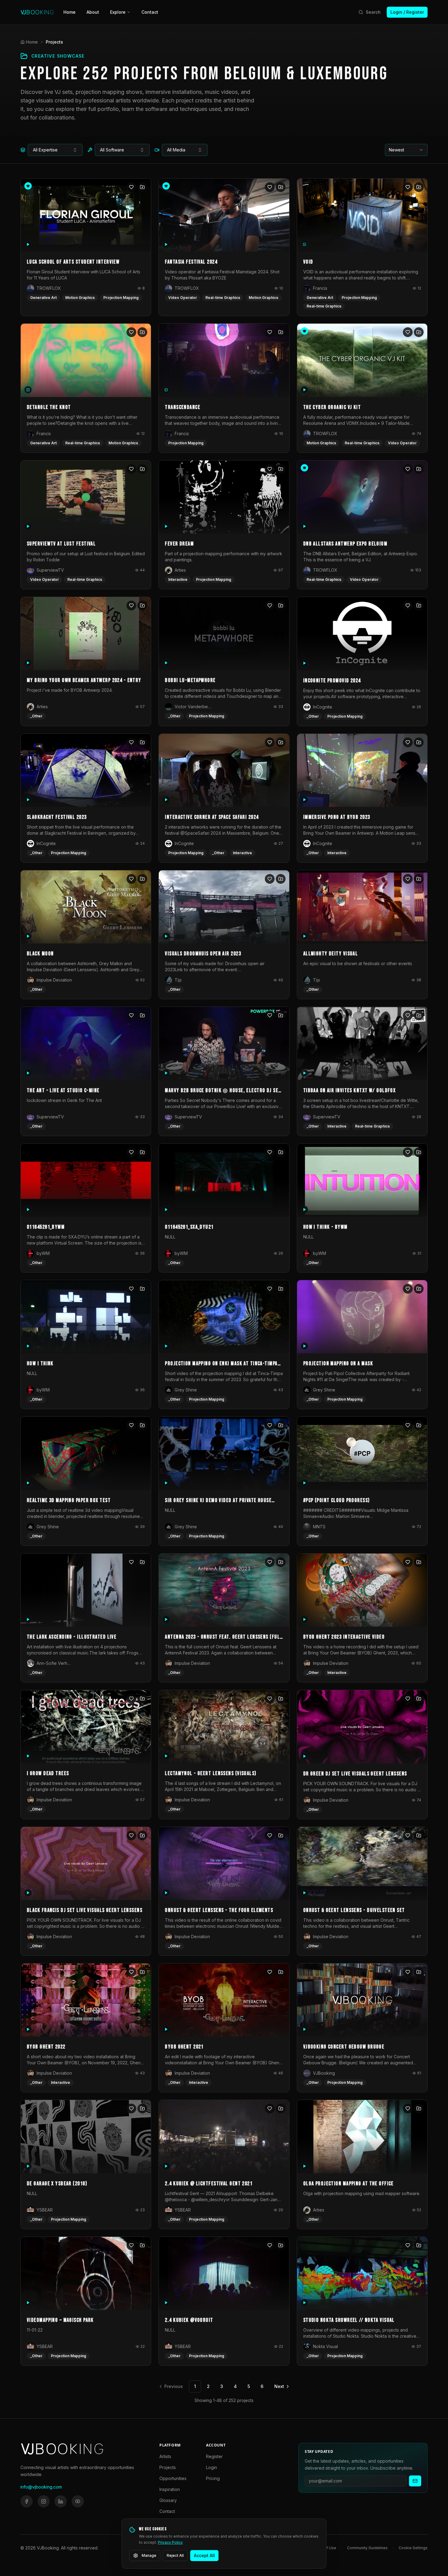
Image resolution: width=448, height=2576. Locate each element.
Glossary (168, 2500)
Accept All (204, 2555)
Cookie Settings (413, 2548)
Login (212, 2467)
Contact (150, 12)
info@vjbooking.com (41, 2487)
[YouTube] (78, 2501)
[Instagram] (44, 2501)
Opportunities (173, 2478)
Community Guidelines (367, 2548)
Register (214, 2456)
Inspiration (170, 2489)
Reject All (175, 2555)
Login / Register (407, 12)
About (93, 12)
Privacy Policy (170, 2542)
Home (69, 12)
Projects (168, 2467)
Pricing (213, 2478)
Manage (149, 2555)
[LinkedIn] (61, 2501)
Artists (165, 2456)
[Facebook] (27, 2501)
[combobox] (55, 150)
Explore (118, 12)
